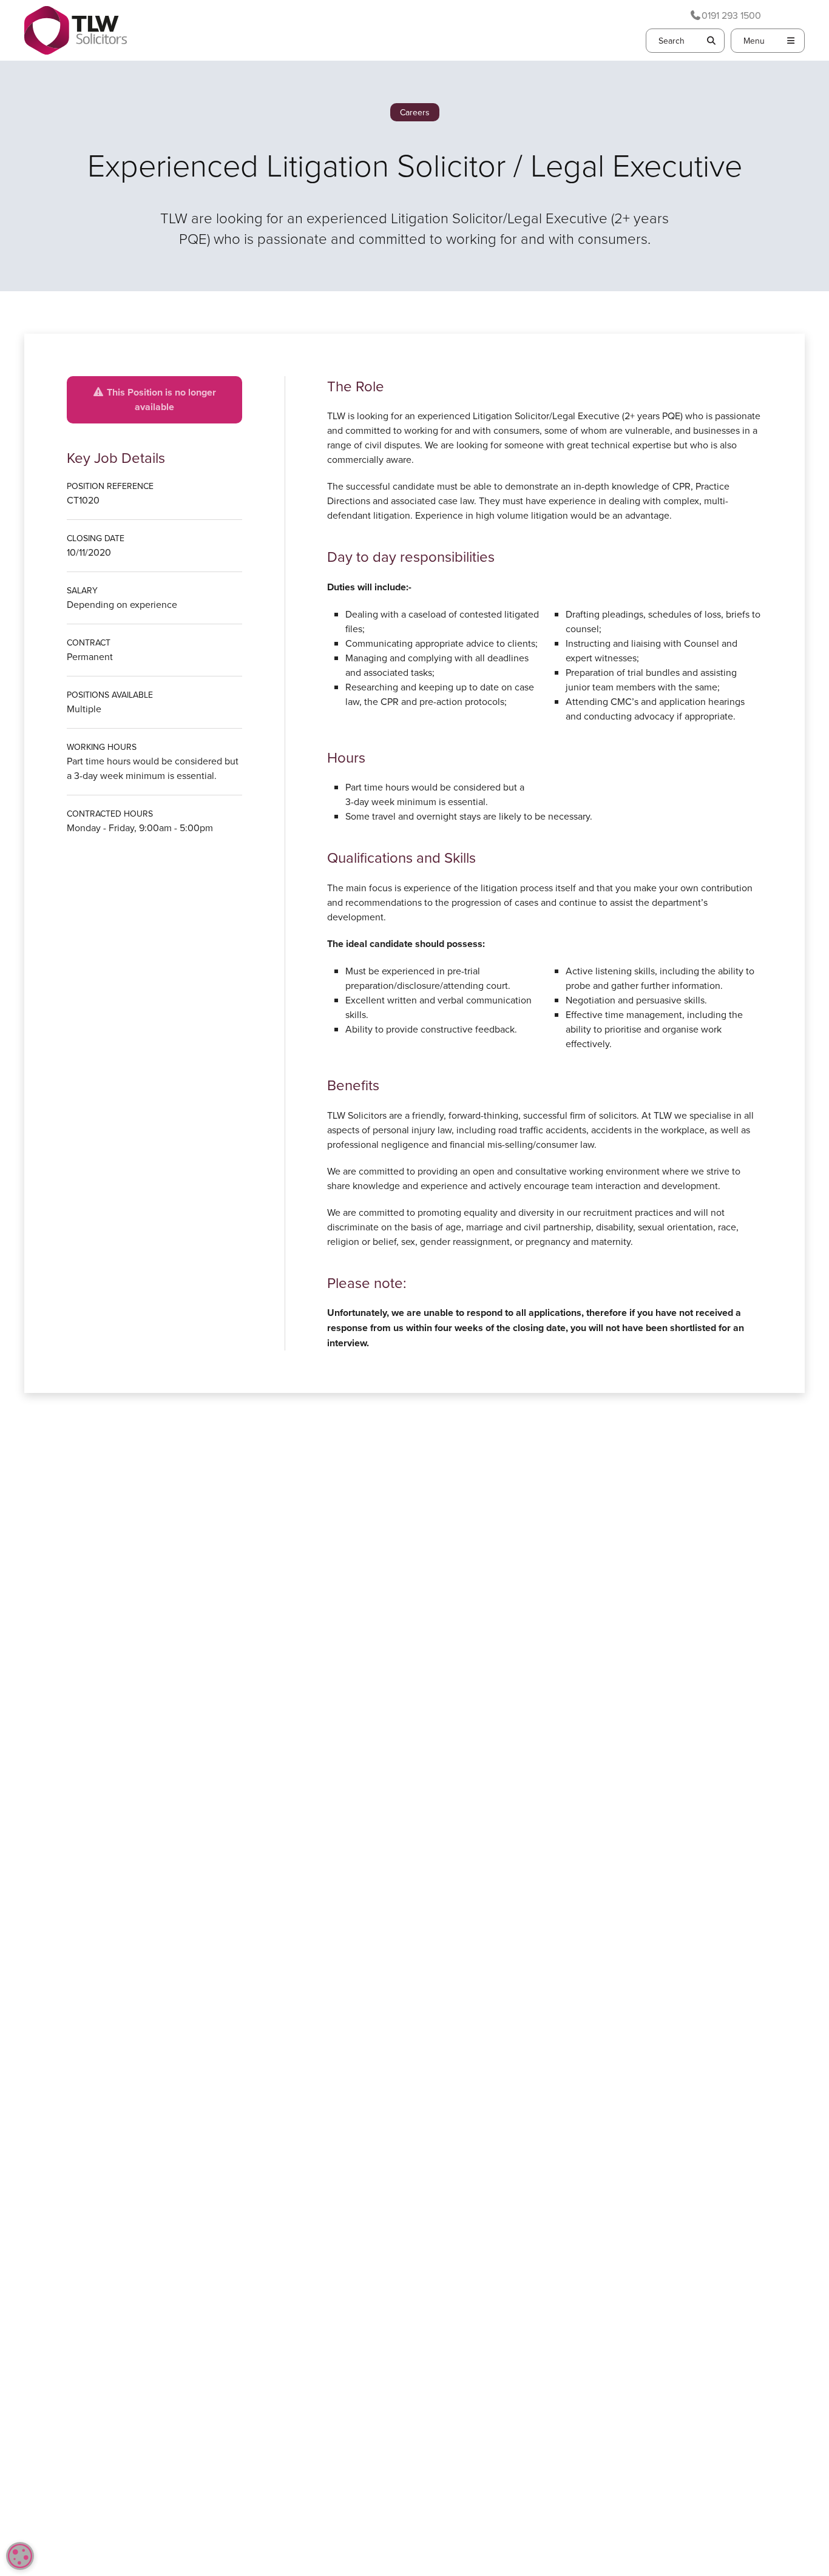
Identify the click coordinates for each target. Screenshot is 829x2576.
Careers (415, 112)
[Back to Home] (76, 30)
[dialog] (20, 2556)
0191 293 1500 (731, 15)
